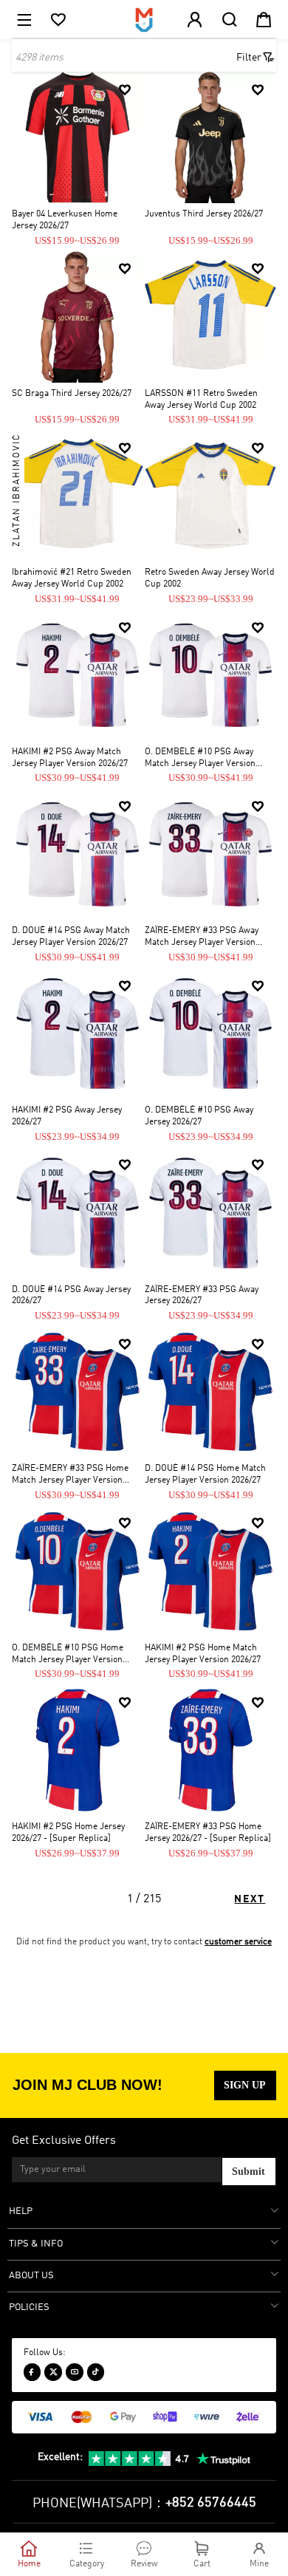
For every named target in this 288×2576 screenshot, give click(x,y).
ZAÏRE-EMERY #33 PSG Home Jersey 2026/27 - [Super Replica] (208, 1833)
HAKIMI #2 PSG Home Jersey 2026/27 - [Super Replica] (68, 1833)
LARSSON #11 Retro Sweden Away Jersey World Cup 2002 (201, 400)
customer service (238, 1942)
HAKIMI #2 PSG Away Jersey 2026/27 (67, 1116)
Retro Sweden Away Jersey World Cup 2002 (210, 578)
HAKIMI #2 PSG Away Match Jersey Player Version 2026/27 (70, 758)
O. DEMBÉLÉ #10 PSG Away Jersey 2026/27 (199, 1116)
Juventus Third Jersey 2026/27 (204, 214)
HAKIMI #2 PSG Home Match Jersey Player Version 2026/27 (203, 1654)
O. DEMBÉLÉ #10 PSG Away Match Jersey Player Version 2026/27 (200, 759)
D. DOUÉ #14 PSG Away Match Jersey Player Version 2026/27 (71, 937)
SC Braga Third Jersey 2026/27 (72, 394)
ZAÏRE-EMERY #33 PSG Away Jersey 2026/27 (202, 1296)
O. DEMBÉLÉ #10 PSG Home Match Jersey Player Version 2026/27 (68, 1655)
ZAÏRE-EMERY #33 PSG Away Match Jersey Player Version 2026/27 (202, 938)
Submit (248, 2172)
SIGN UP (245, 2085)
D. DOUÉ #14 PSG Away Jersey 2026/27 (71, 1296)
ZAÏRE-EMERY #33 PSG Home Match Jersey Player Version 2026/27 (70, 1476)
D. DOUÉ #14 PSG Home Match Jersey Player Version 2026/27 (205, 1475)
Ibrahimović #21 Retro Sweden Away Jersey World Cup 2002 (72, 578)
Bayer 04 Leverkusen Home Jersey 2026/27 (65, 220)
